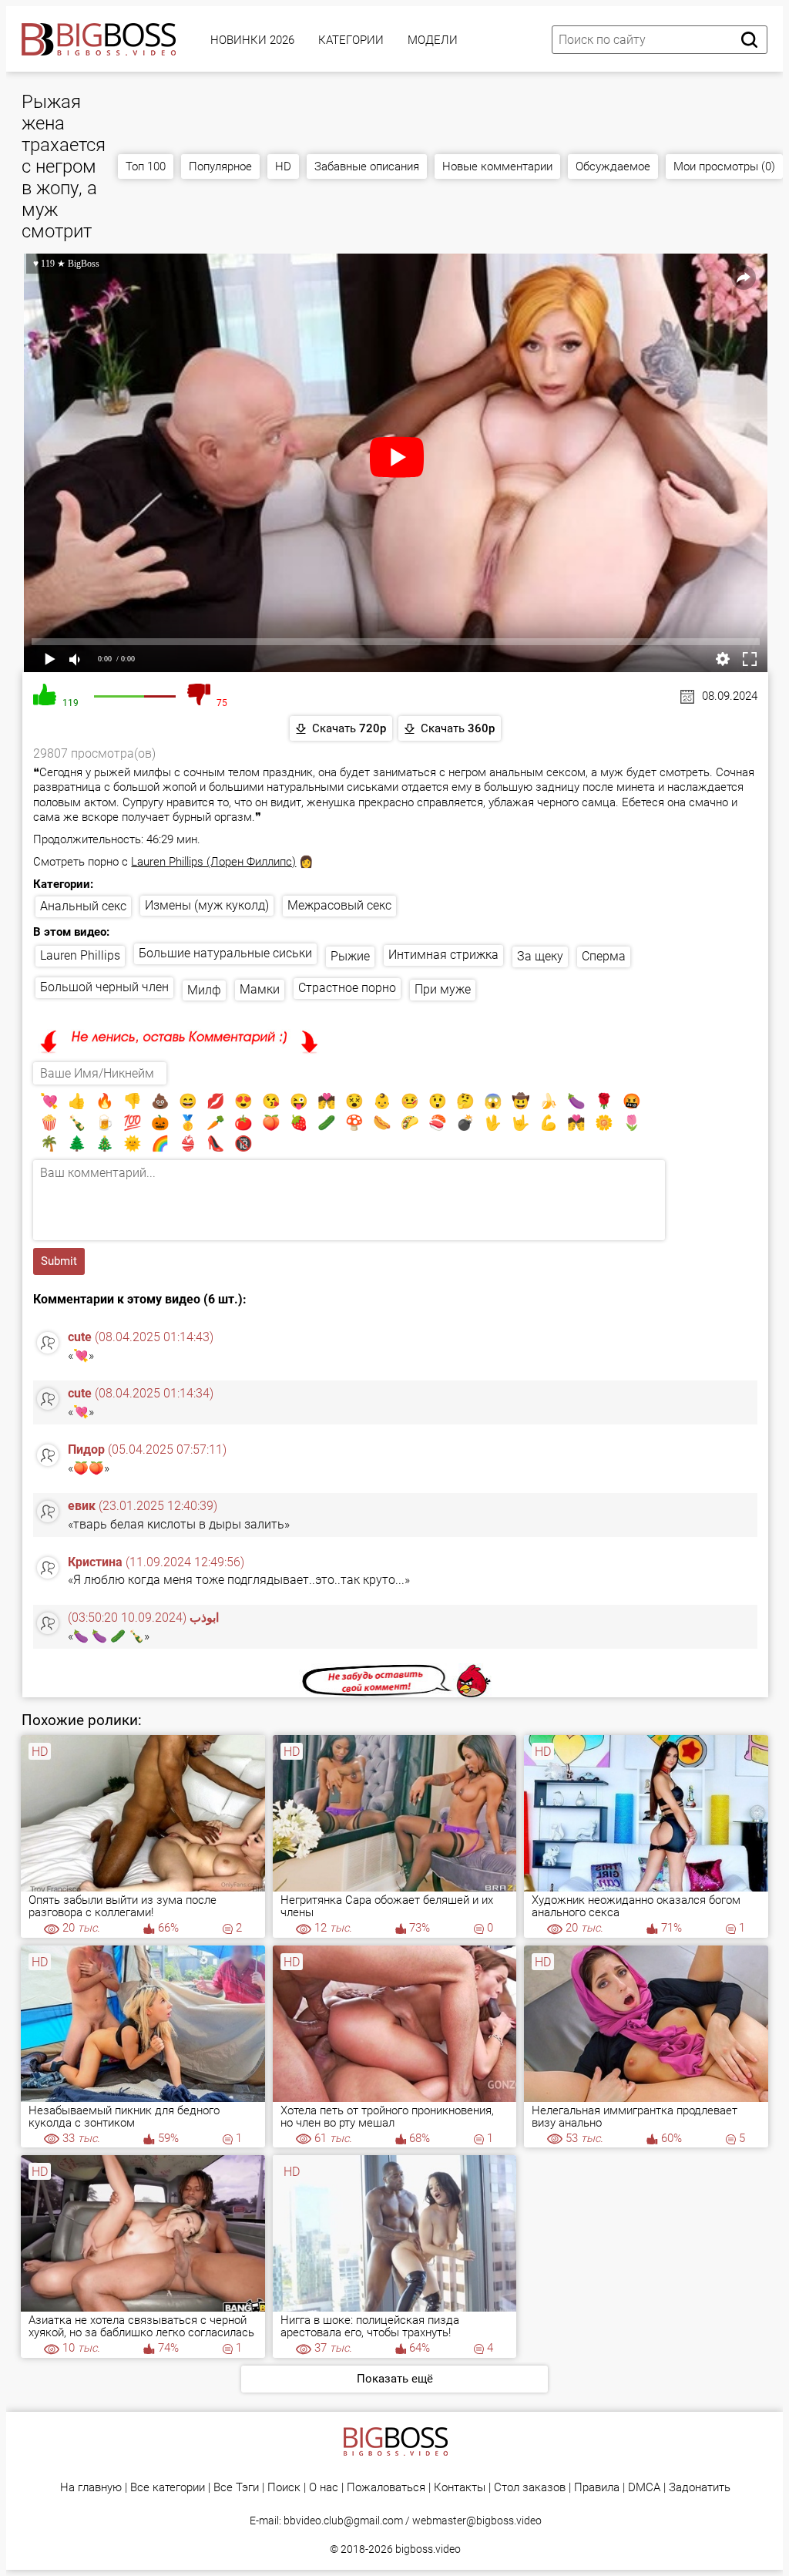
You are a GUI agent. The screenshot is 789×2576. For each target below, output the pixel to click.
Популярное (220, 166)
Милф (204, 990)
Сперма (604, 956)
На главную (91, 2488)
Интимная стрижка (443, 955)
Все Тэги (236, 2488)
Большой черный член (104, 987)
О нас (324, 2488)
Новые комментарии (497, 166)
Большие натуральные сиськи (225, 953)
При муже (443, 989)
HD (283, 166)
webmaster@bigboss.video (477, 2521)
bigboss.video (428, 2549)
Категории (351, 40)
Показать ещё (395, 2379)
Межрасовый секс (339, 905)
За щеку (540, 956)
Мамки (260, 989)
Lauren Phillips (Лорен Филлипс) (213, 862)
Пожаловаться (386, 2488)
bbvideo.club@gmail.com (343, 2521)
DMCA (644, 2488)
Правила (597, 2488)
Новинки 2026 (252, 40)
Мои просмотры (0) (724, 166)
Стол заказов (530, 2488)
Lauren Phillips (80, 955)
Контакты (460, 2488)
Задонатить (700, 2488)
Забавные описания (367, 166)
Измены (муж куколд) (207, 905)
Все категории (168, 2488)
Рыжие (350, 956)
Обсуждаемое (613, 166)
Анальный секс (83, 906)
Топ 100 (146, 166)
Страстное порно (347, 988)
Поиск (284, 2488)
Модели (433, 40)
